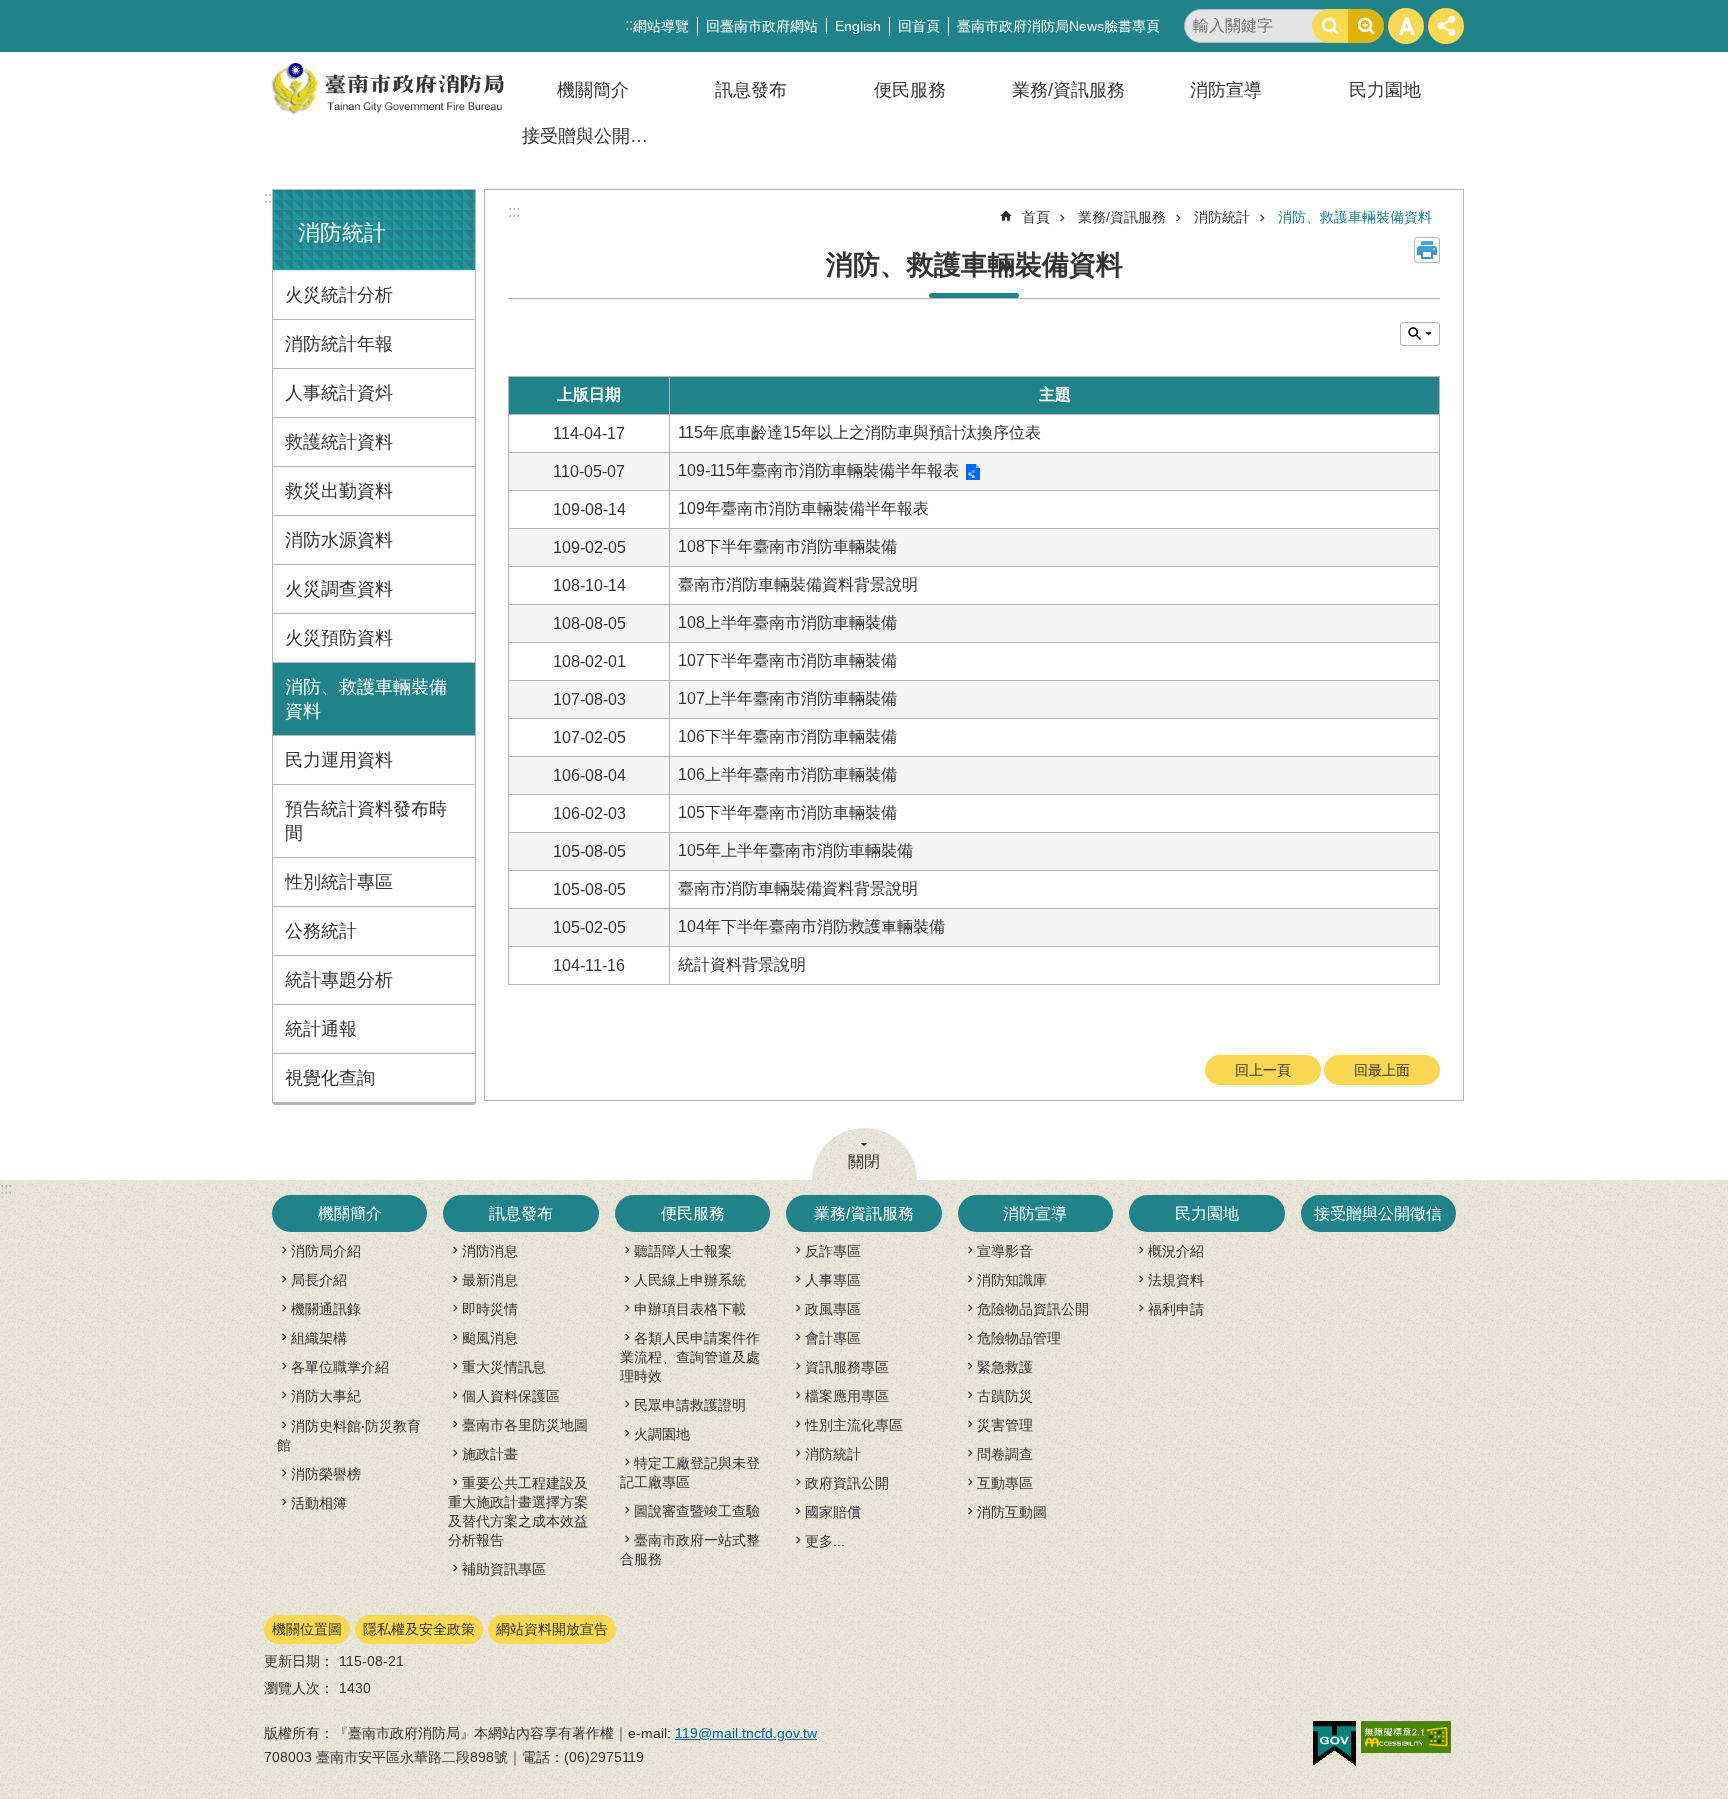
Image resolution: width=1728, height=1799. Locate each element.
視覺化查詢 (330, 1078)
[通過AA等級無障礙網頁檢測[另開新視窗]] (1406, 1737)
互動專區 (1005, 1483)
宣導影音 (1005, 1251)
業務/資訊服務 (1068, 90)
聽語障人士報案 (683, 1251)
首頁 (1036, 217)
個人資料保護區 (511, 1396)
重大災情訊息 (504, 1367)
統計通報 (321, 1029)
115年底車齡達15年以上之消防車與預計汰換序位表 (859, 432)
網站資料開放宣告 (552, 1629)
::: (270, 197)
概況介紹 (1176, 1251)
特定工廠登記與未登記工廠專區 (690, 1472)
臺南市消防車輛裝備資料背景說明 (798, 584)
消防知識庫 (1012, 1280)
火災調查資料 (339, 589)
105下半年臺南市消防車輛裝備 (787, 812)
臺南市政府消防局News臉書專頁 (1058, 26)
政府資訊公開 (847, 1483)
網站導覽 (661, 26)
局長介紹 (319, 1280)
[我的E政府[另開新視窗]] (1334, 1744)
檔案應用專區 (847, 1396)
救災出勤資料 (339, 491)
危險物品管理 (1019, 1338)
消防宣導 (1226, 90)
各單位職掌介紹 (340, 1367)
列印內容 (1427, 250)
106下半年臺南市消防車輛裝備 (787, 736)
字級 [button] (1406, 26)
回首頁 (919, 26)
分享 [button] (1446, 26)
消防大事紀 (326, 1396)
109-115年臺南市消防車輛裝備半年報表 (818, 470)
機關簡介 (593, 90)
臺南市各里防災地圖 (525, 1425)
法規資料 (1176, 1280)
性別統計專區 (339, 882)
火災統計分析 (339, 295)
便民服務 (910, 90)
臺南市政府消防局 (389, 88)
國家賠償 (833, 1512)
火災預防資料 (339, 638)
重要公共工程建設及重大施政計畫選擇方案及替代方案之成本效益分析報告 (518, 1511)
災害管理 (1005, 1425)
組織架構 (319, 1338)
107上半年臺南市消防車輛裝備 (787, 698)
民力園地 (1385, 90)
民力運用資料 (339, 760)
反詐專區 (833, 1251)
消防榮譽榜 (326, 1474)
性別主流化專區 (854, 1425)
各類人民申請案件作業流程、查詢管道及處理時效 (690, 1357)
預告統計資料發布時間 (366, 821)
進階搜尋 (1366, 26)
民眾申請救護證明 (690, 1405)
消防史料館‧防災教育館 (349, 1435)
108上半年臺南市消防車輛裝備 (787, 622)
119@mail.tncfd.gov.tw (746, 1733)
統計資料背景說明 (742, 964)
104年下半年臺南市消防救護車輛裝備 (811, 926)
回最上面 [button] (1382, 1070)
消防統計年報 (339, 344)
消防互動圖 (1012, 1512)
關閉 (864, 1161)
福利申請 (1176, 1309)
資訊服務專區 (847, 1367)
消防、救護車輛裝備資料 (366, 699)
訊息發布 (751, 90)
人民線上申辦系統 (690, 1280)
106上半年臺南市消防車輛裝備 (787, 774)
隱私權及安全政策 (419, 1629)
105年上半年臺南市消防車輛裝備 (795, 850)
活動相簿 (319, 1503)
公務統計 (321, 931)
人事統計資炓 (339, 393)
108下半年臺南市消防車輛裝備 (787, 546)
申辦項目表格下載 (690, 1309)
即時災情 (490, 1309)
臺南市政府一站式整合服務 (690, 1549)
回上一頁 (1263, 1070)
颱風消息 (490, 1338)
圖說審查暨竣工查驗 (697, 1511)
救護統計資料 (339, 442)
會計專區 (833, 1338)
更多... (825, 1541)
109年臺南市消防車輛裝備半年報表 (803, 508)
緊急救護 (1005, 1367)
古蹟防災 (1005, 1396)
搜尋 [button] (1330, 26)
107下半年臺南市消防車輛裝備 (787, 660)
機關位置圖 (307, 1629)
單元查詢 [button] (1420, 334)
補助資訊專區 (504, 1569)
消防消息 (490, 1251)
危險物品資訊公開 (1033, 1309)
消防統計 (1222, 217)
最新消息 (490, 1280)
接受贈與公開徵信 (594, 136)
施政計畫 (490, 1454)
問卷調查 (1005, 1454)
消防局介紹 (326, 1251)
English (858, 26)
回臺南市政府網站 (762, 26)
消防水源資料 (339, 540)
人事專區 (833, 1280)
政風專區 (833, 1309)
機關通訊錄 (326, 1309)
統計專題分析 (339, 980)
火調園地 (662, 1434)
